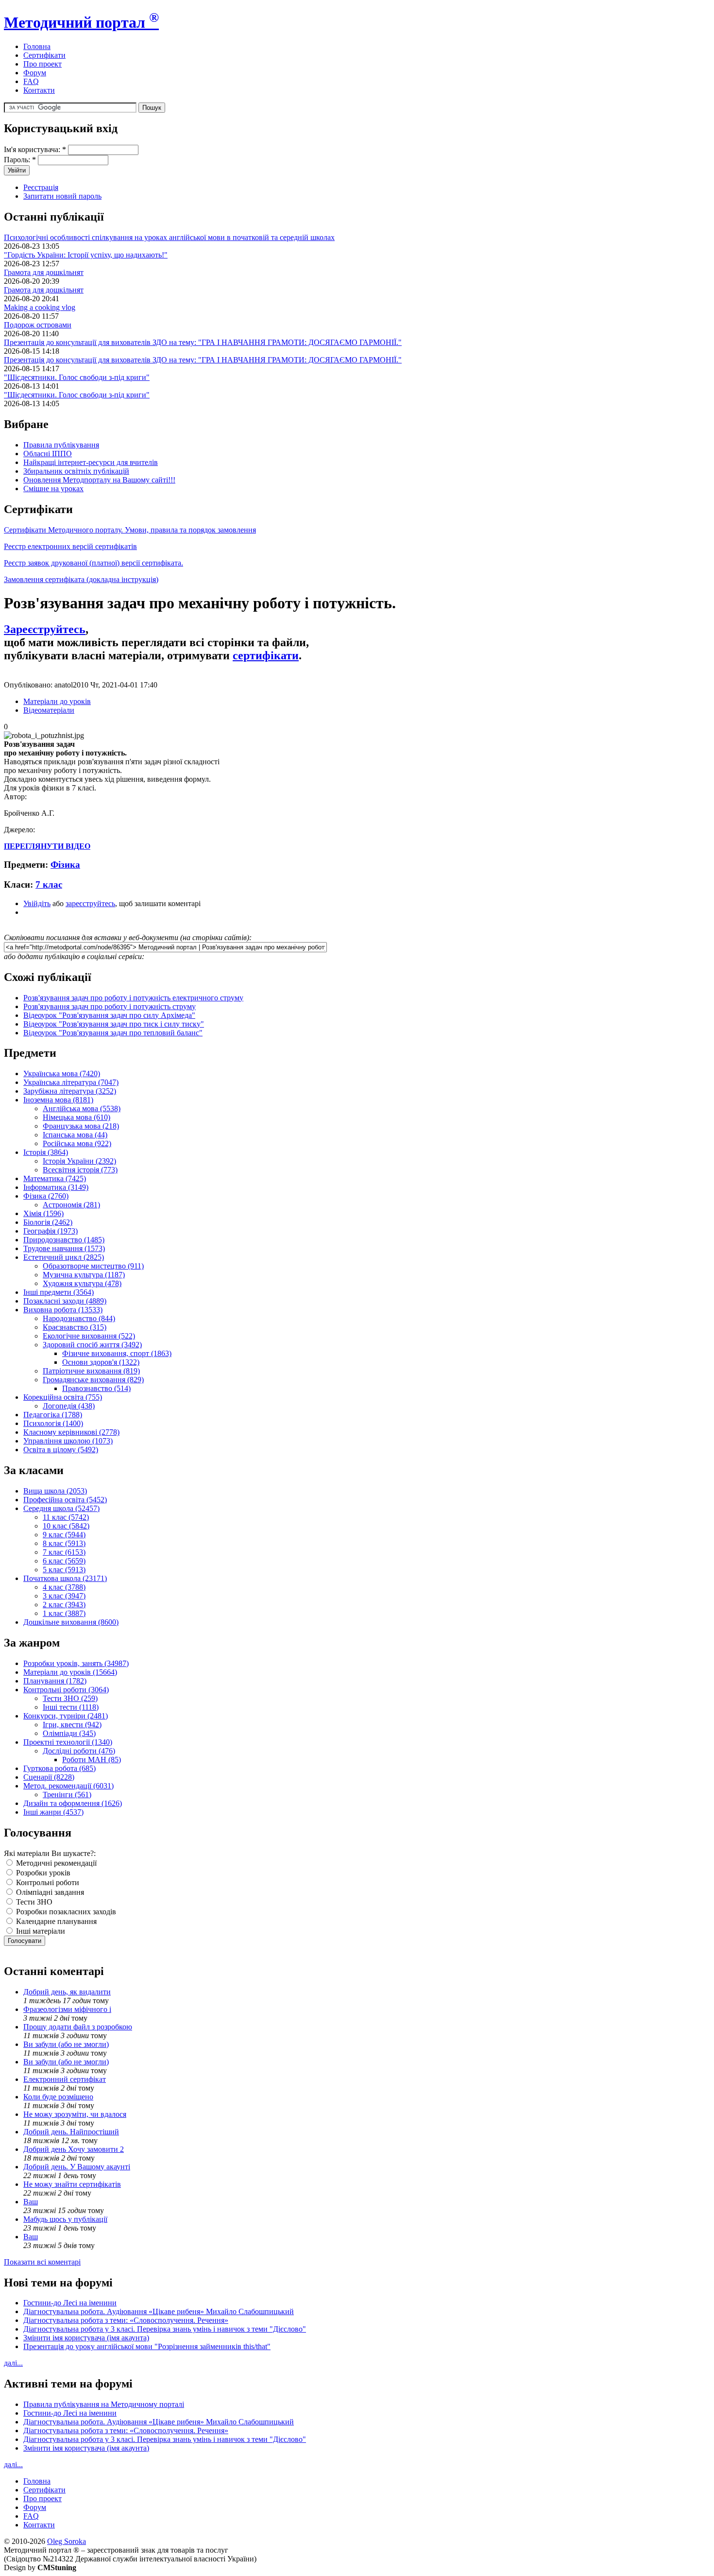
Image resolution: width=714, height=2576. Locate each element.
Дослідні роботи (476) (79, 1751)
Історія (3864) (46, 1152)
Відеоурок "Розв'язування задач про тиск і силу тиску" (114, 1024)
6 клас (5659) (64, 1561)
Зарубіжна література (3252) (70, 1091)
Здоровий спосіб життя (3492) (92, 1345)
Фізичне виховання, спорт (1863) (117, 1353)
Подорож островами (38, 325)
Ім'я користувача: (35, 149)
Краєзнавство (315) (75, 1327)
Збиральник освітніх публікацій (76, 471)
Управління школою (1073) (68, 1441)
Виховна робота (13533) (63, 1310)
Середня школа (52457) (61, 1508)
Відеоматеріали (49, 710)
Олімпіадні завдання (49, 1892)
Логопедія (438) (69, 1406)
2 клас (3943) (64, 1605)
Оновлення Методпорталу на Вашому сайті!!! (99, 480)
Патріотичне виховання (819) (91, 1371)
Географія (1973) (51, 1231)
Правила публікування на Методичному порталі (104, 2404)
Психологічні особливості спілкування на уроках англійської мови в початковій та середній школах (169, 237)
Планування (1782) (55, 1681)
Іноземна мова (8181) (58, 1100)
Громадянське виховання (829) (93, 1380)
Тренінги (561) (67, 1795)
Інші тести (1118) (71, 1707)
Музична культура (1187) (84, 1275)
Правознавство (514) (96, 1388)
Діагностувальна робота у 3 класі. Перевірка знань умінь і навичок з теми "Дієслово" (165, 2329)
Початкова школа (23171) (65, 1578)
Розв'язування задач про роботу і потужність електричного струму (133, 998)
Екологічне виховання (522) (89, 1336)
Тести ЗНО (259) (70, 1698)
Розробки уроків (42, 1873)
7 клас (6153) (64, 1552)
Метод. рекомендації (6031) (68, 1786)
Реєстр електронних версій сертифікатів (70, 546)
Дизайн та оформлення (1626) (73, 1803)
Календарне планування (55, 1921)
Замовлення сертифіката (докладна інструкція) (81, 579)
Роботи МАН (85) (92, 1760)
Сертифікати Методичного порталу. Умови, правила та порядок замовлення (130, 530)
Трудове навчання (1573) (64, 1248)
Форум (35, 73)
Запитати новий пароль (62, 196)
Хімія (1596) (43, 1213)
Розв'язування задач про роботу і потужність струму (110, 1006)
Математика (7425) (55, 1178)
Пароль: (20, 160)
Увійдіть (37, 903)
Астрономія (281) (71, 1205)
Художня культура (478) (82, 1283)
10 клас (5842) (66, 1526)
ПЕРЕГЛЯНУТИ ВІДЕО (47, 846)
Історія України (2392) (79, 1161)
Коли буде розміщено (58, 2097)
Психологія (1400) (53, 1423)
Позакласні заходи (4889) (65, 1301)
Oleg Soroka (67, 2541)
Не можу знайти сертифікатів (72, 2184)
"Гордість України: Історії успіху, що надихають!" (86, 255)
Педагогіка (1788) (53, 1415)
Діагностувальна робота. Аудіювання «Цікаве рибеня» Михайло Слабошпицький (159, 2311)
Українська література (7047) (71, 1082)
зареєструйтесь (90, 903)
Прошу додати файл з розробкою (78, 2027)
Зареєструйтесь (45, 629)
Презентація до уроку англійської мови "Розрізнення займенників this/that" (147, 2346)
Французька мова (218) (81, 1126)
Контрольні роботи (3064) (66, 1690)
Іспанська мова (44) (75, 1135)
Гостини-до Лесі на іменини (70, 2303)
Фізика (65, 865)
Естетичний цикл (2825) (64, 1257)
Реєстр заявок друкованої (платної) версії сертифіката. (93, 563)
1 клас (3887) (64, 1613)
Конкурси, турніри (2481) (66, 1716)
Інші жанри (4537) (53, 1812)
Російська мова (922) (77, 1143)
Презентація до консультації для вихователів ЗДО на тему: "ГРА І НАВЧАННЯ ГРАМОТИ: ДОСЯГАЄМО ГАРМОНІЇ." (203, 342)
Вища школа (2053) (55, 1491)
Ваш (31, 2202)
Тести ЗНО (33, 1902)
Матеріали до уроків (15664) (70, 1672)
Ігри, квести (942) (72, 1725)
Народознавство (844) (79, 1318)
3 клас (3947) (64, 1596)
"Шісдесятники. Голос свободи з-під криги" (77, 377)
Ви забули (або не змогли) (66, 2044)
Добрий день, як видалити (67, 1992)
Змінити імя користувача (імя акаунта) (86, 2338)
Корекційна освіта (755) (63, 1397)
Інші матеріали (40, 1931)
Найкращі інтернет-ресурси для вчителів (91, 462)
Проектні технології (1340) (68, 1742)
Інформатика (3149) (56, 1187)
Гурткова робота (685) (59, 1768)
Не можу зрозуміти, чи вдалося (75, 2114)
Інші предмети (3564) (59, 1292)
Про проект (42, 64)
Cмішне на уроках (53, 489)
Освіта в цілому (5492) (61, 1450)
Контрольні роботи (47, 1882)
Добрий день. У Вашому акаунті (77, 2167)
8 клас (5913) (64, 1543)
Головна (37, 46)
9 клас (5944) (64, 1535)
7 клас (49, 884)
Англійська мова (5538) (82, 1108)
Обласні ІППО (48, 454)
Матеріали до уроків (57, 701)
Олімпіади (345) (69, 1733)
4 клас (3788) (64, 1587)
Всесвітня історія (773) (80, 1170)
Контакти (39, 90)
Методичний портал (81, 22)
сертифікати (266, 655)
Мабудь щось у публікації (65, 2219)
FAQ (31, 81)
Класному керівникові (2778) (71, 1432)
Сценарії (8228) (49, 1777)
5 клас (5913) (64, 1570)
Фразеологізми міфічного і (67, 2009)
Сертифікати (44, 55)
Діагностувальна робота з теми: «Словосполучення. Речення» (126, 2320)
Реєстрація (41, 187)
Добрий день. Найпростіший (71, 2132)
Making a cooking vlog (40, 307)
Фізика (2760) (46, 1196)
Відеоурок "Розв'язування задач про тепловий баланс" (113, 1033)
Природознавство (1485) (64, 1240)
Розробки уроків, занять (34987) (76, 1663)
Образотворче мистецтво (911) (93, 1266)
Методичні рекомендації (55, 1863)
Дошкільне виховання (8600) (71, 1622)
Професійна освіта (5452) (65, 1500)
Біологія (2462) (48, 1222)
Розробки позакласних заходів (65, 1912)
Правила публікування (61, 445)
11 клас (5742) (66, 1517)
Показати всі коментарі (42, 2262)
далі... (13, 2363)
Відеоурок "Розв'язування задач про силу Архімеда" (109, 1015)
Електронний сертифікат (65, 2079)
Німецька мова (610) (76, 1117)
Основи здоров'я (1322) (101, 1362)
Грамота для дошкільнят (44, 272)
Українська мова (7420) (62, 1073)
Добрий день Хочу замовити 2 (74, 2149)
